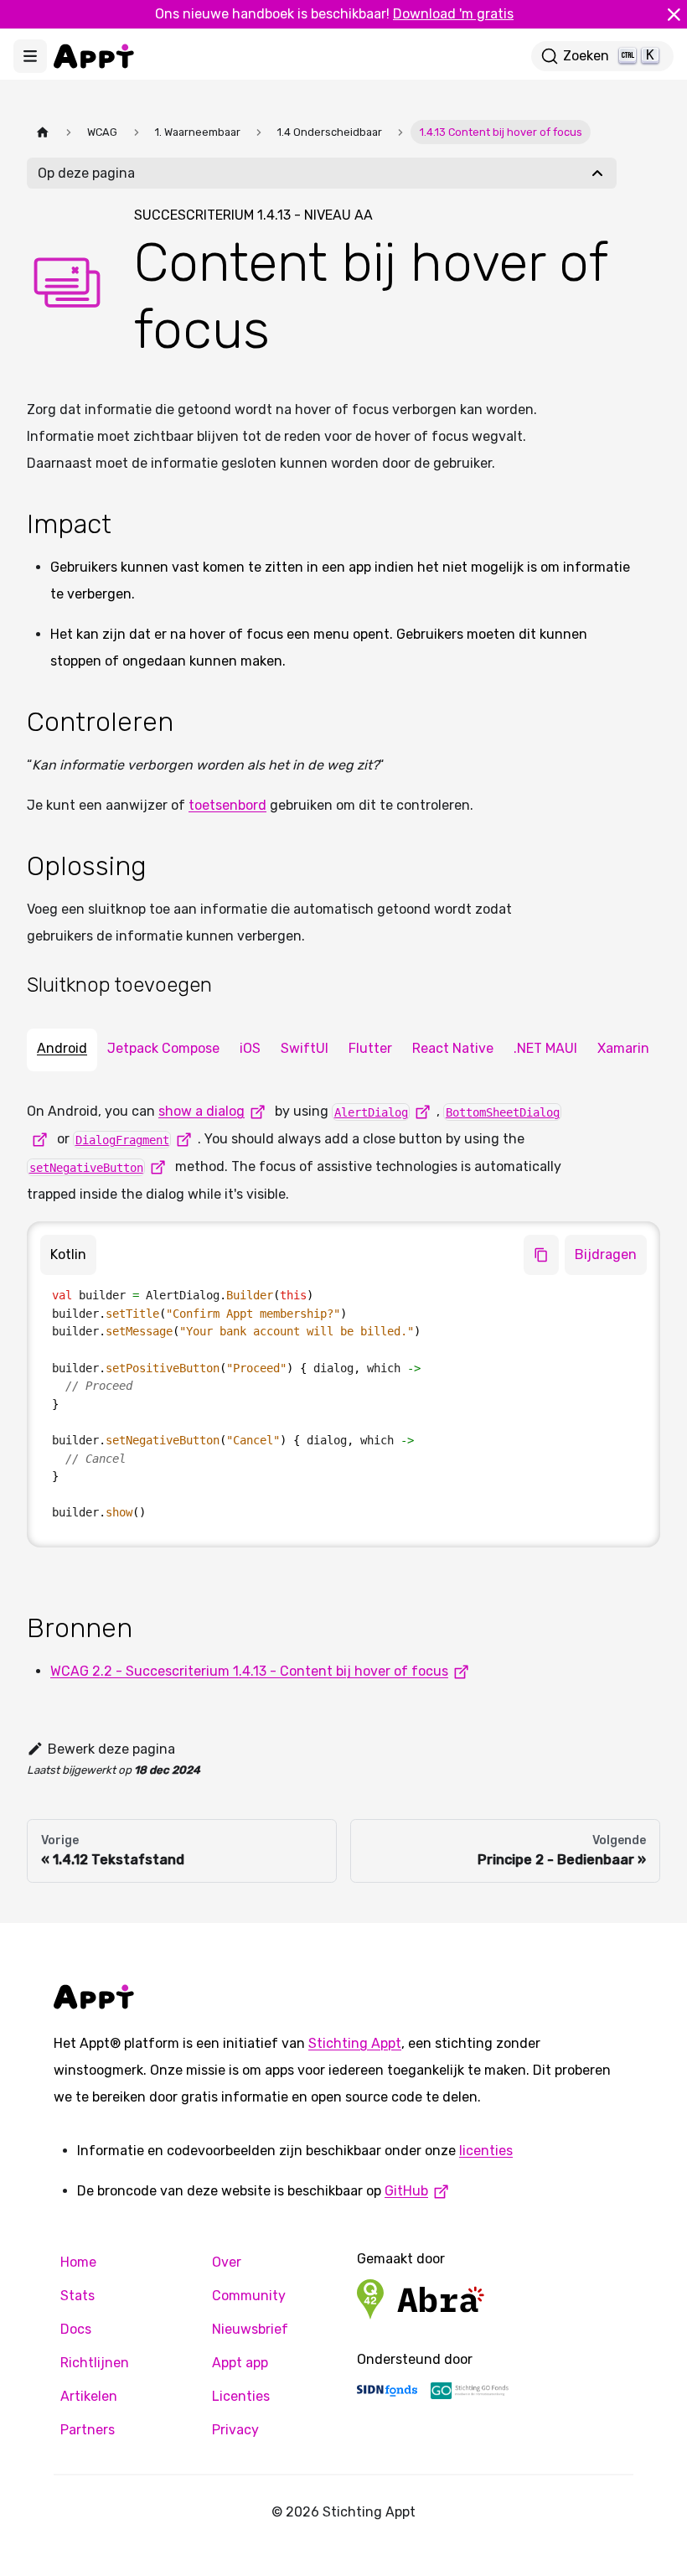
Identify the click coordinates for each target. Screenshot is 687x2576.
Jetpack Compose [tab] (163, 1048)
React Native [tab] (453, 1048)
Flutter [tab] (370, 1048)
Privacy (235, 2430)
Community (249, 2296)
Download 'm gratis (453, 14)
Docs (76, 2329)
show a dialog (201, 1111)
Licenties (241, 2396)
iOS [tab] (250, 1048)
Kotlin (68, 1254)
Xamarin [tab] (623, 1048)
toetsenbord (227, 805)
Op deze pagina (86, 173)
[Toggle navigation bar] (30, 56)
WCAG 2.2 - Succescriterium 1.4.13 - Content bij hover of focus (249, 1671)
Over (227, 2262)
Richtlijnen (95, 2363)
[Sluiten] (674, 14)
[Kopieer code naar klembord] (541, 1255)
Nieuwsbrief (250, 2329)
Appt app (240, 2363)
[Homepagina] (43, 132)
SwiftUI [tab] (305, 1048)
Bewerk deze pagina (111, 1749)
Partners (88, 2430)
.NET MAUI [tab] (545, 1048)
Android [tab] (62, 1048)
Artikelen (89, 2396)
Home (78, 2262)
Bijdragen (606, 1254)
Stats (77, 2296)
